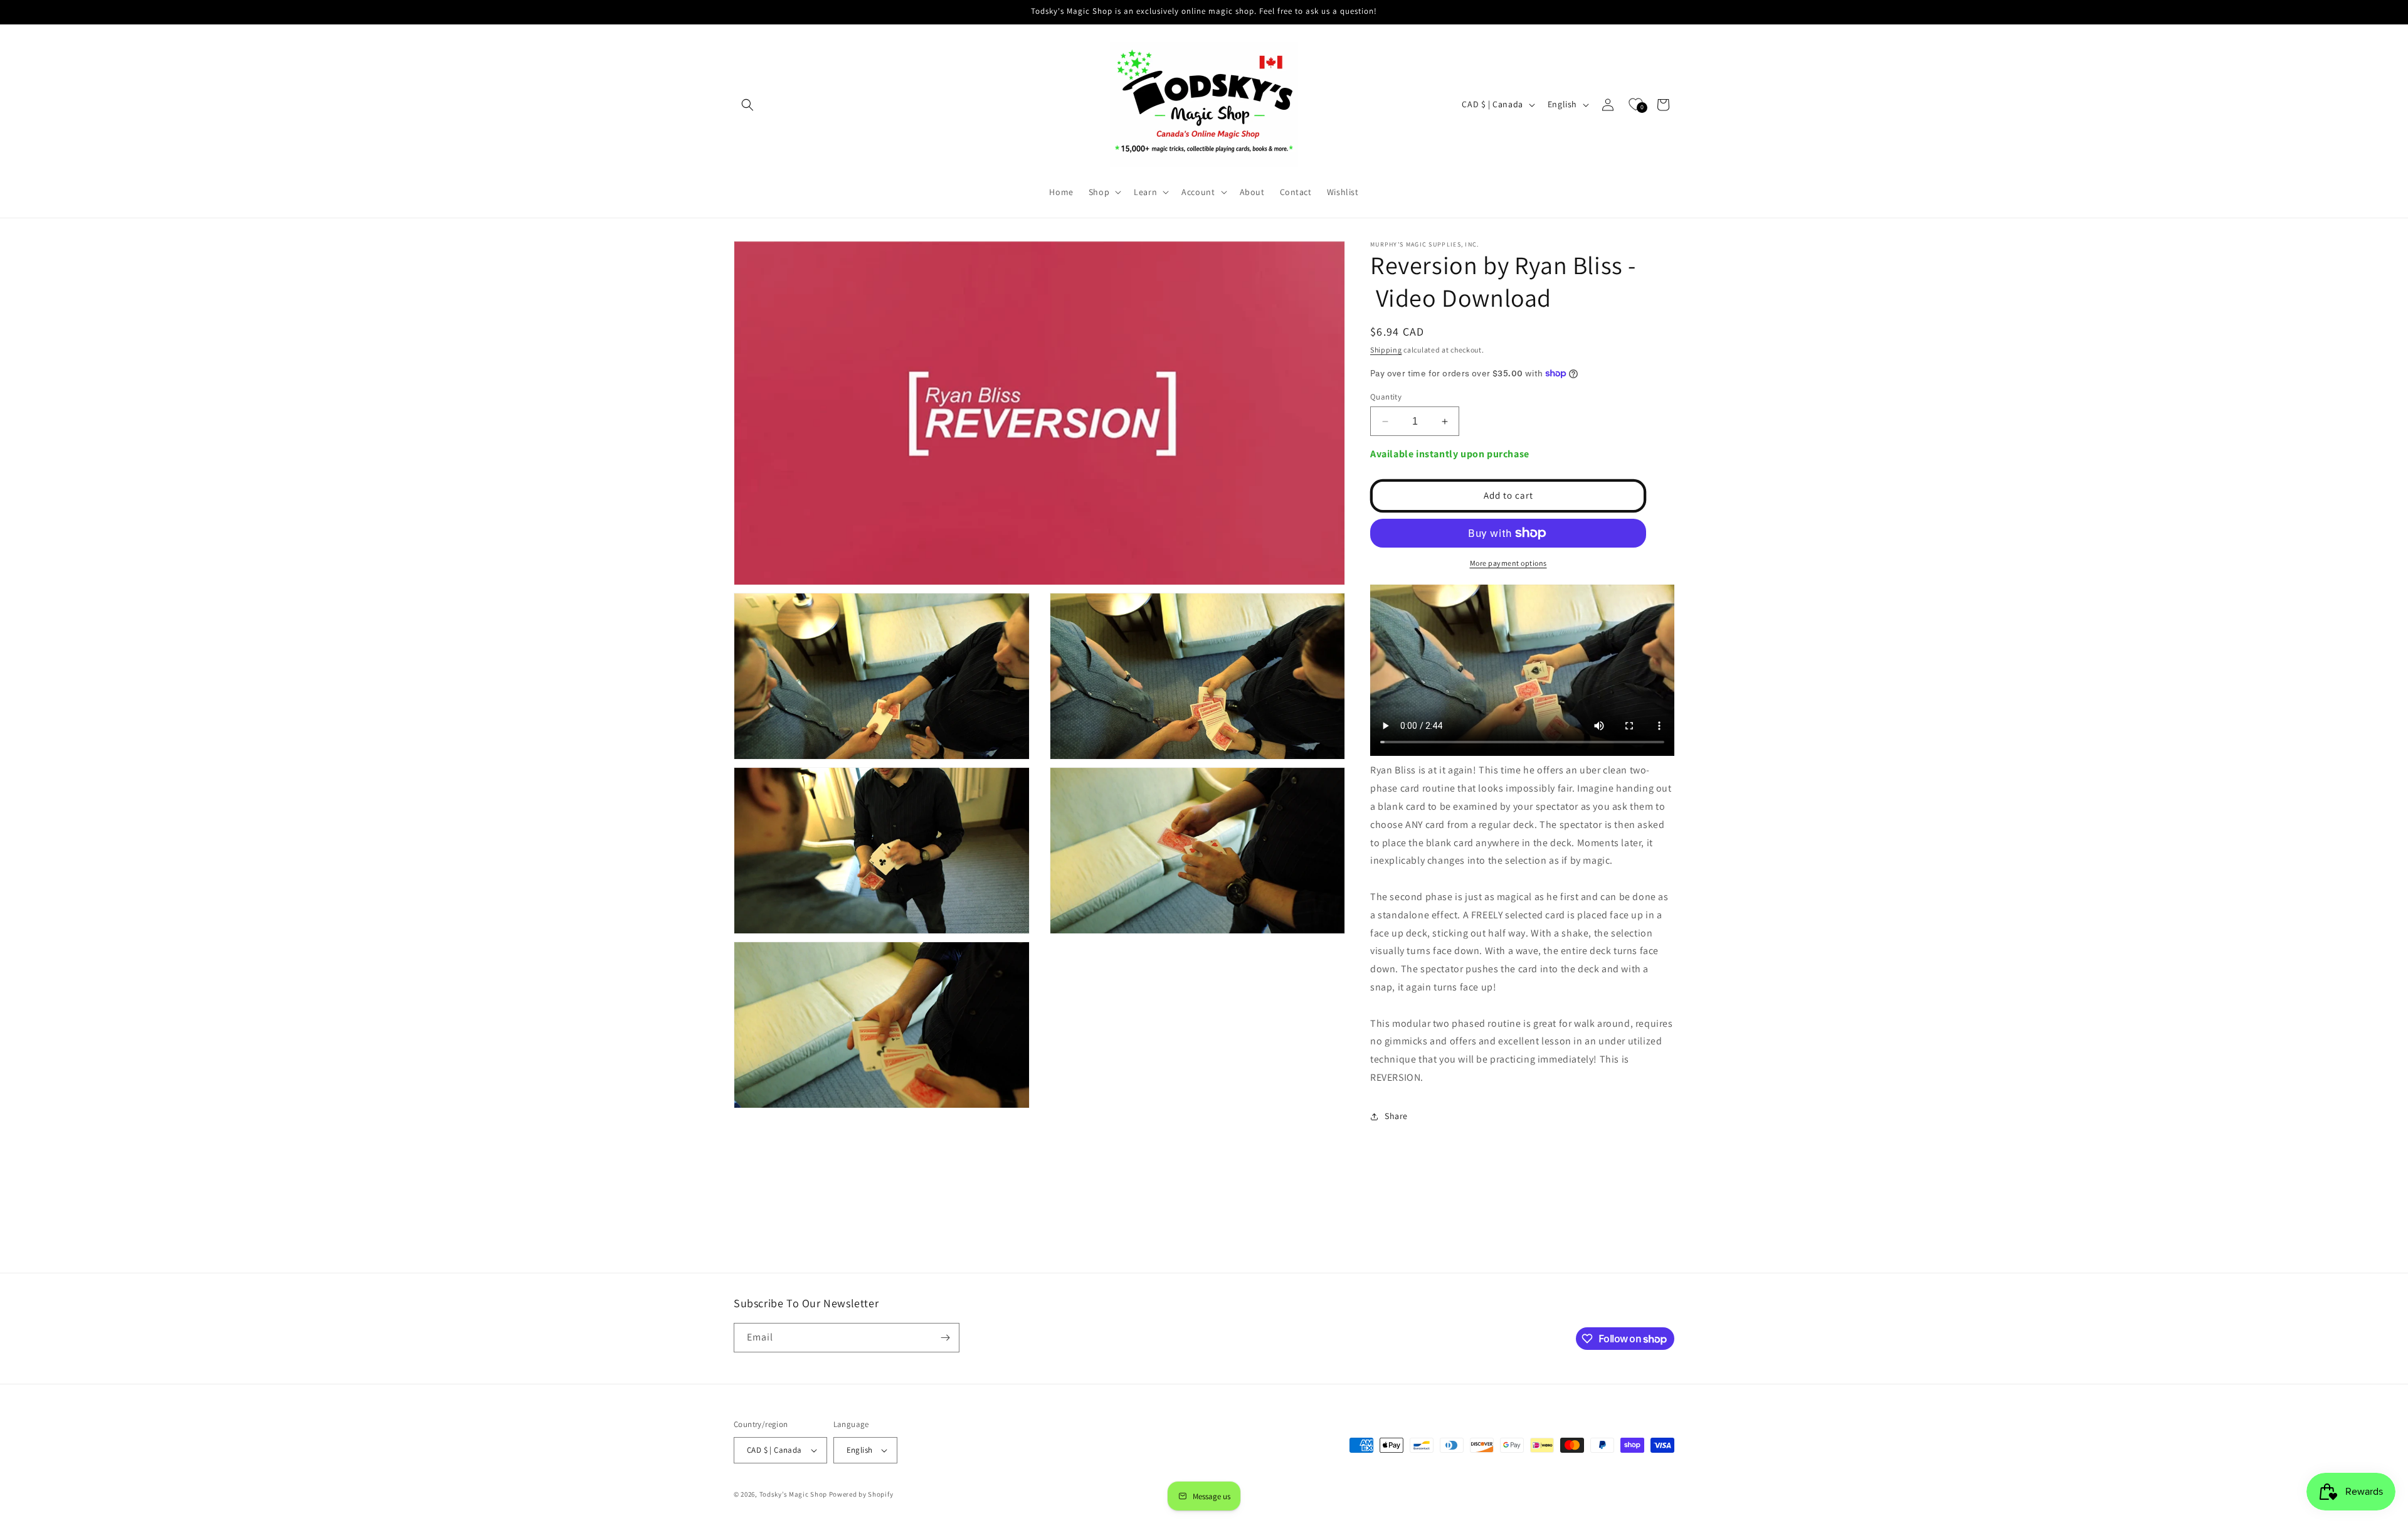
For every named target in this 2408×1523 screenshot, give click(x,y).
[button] (747, 105)
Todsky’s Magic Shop (793, 1494)
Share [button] (1396, 1116)
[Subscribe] (945, 1338)
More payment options (1508, 563)
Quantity (1386, 397)
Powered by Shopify (861, 1494)
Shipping (1386, 350)
